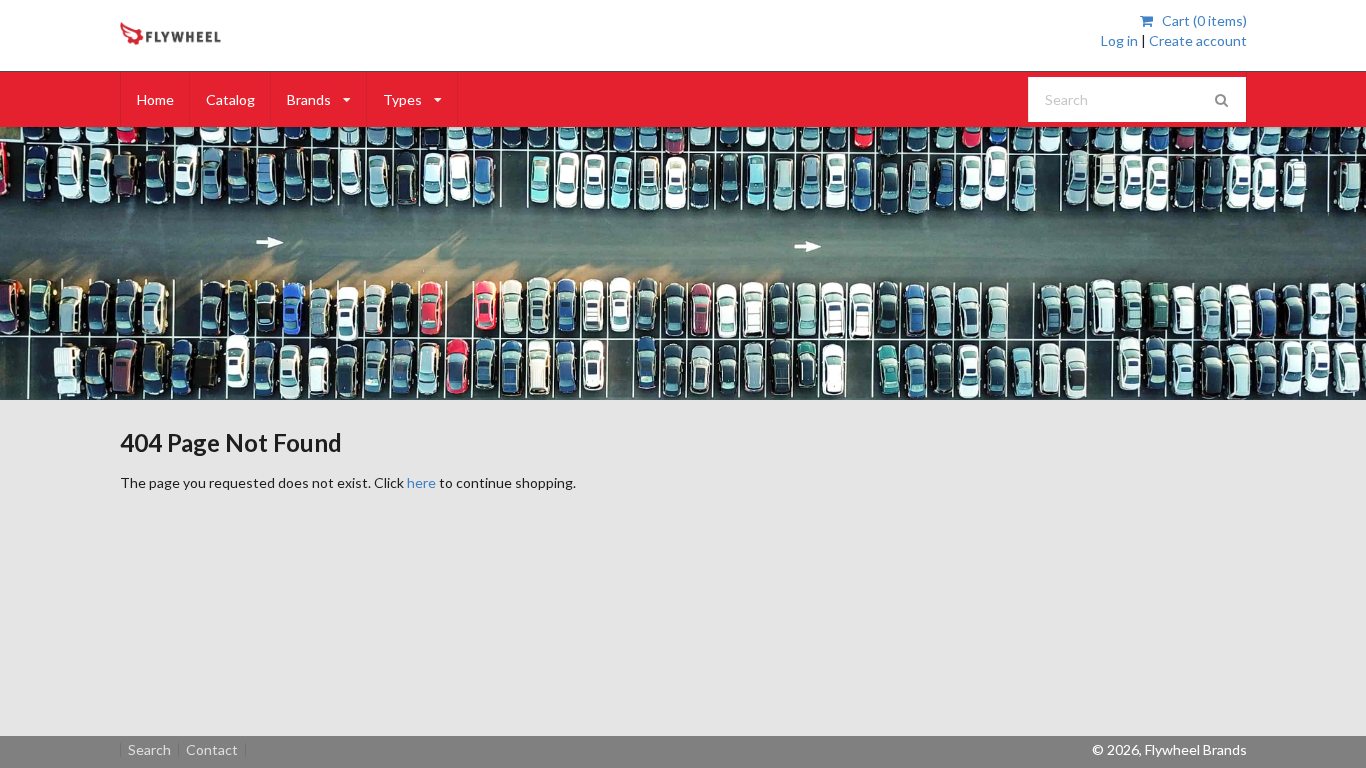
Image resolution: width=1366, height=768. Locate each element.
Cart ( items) (1202, 20)
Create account (1198, 40)
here (421, 482)
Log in (1119, 40)
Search (149, 750)
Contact (212, 750)
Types (402, 99)
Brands (309, 99)
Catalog (230, 99)
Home (155, 99)
